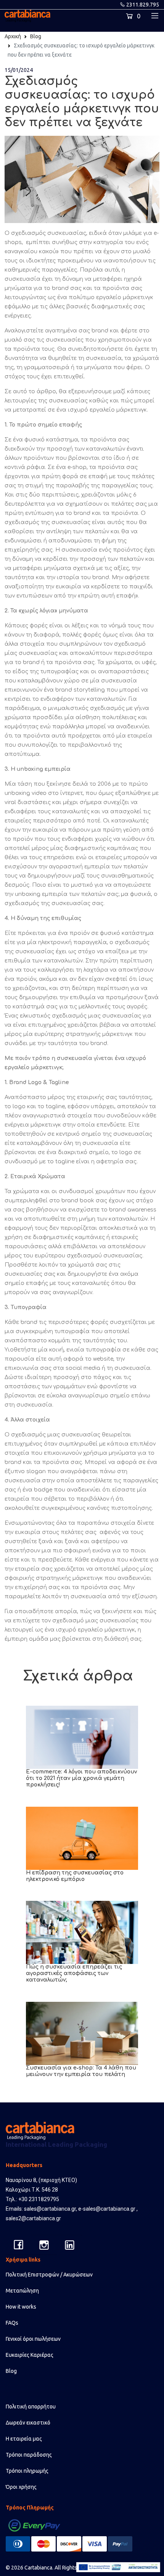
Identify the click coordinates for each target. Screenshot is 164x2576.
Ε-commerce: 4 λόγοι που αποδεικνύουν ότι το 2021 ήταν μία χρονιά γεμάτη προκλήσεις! (81, 1778)
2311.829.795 (143, 5)
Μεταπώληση (22, 2291)
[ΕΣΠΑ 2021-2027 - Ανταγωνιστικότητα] (118, 2567)
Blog (36, 36)
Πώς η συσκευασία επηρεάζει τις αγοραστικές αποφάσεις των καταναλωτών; (74, 1973)
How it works (21, 2307)
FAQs (12, 2323)
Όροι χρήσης (21, 2487)
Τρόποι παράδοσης (29, 2455)
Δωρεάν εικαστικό (28, 2423)
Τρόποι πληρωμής (27, 2471)
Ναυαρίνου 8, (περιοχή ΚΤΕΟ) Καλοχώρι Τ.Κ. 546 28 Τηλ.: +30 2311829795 (41, 2190)
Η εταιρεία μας (24, 2439)
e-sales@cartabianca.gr (107, 2209)
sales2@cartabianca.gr (33, 2218)
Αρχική (13, 36)
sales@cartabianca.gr (50, 2209)
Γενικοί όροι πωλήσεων (33, 2339)
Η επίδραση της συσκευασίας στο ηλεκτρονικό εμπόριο (75, 1876)
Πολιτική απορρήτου (31, 2407)
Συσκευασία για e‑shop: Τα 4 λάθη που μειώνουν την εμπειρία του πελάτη (81, 2071)
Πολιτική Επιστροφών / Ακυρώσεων (49, 2275)
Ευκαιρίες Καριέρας (30, 2355)
